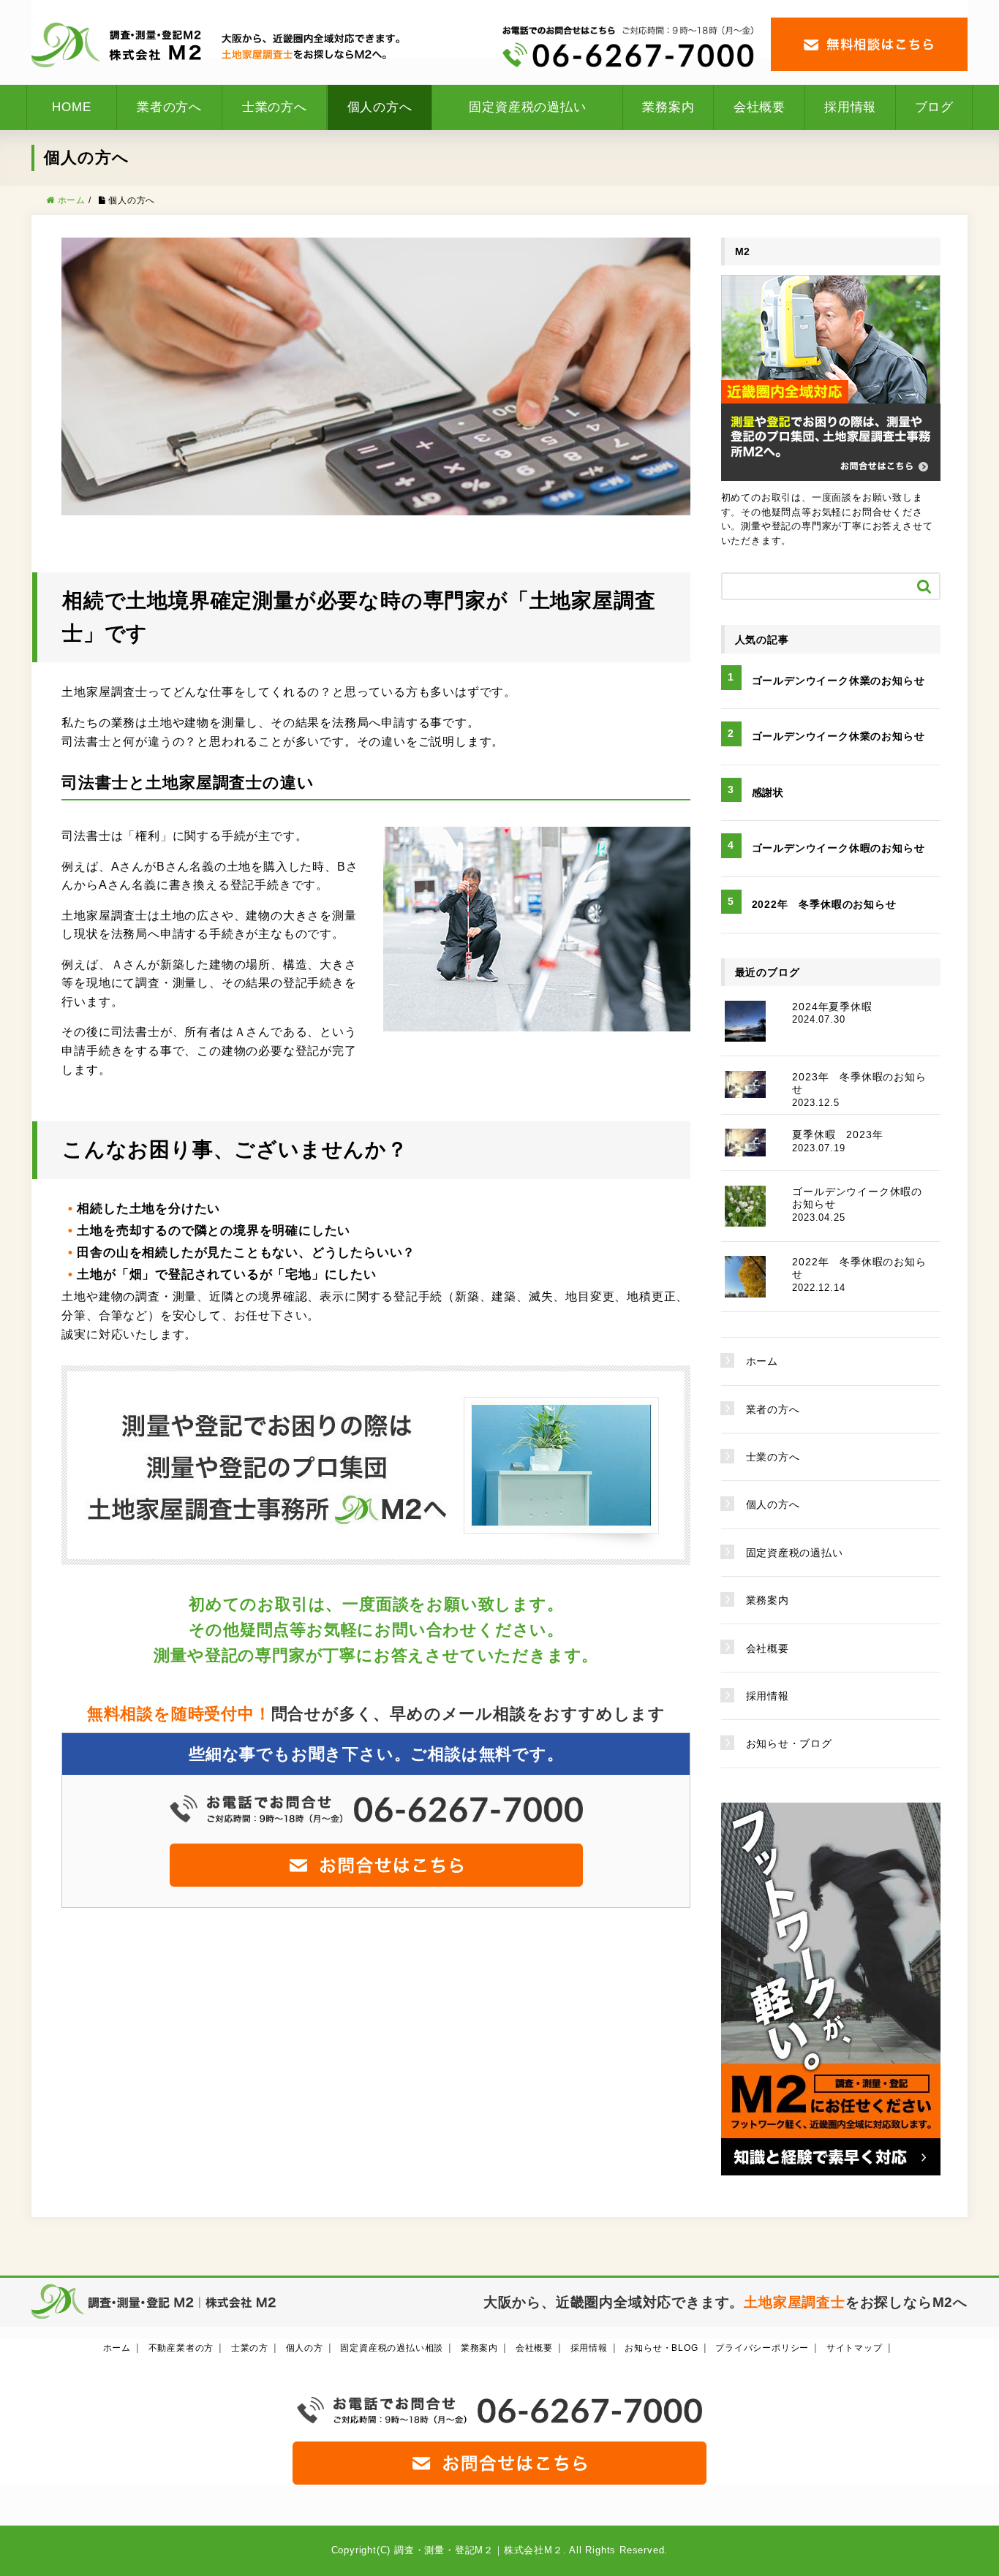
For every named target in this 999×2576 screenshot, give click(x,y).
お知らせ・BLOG (661, 2348)
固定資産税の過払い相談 (392, 2348)
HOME (71, 107)
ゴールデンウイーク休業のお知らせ (838, 681)
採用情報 (850, 107)
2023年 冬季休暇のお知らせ (859, 1083)
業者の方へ (169, 107)
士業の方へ (275, 107)
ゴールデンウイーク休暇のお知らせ (838, 848)
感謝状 (768, 792)
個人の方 (305, 2348)
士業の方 (250, 2348)
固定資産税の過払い (527, 107)
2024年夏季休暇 (832, 1007)
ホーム (762, 1361)
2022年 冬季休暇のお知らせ (824, 904)
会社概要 (759, 107)
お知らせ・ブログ (789, 1743)
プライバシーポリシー (762, 2348)
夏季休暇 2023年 (837, 1134)
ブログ (934, 107)
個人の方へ (380, 107)
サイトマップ (855, 2348)
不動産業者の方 (181, 2348)
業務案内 (668, 107)
